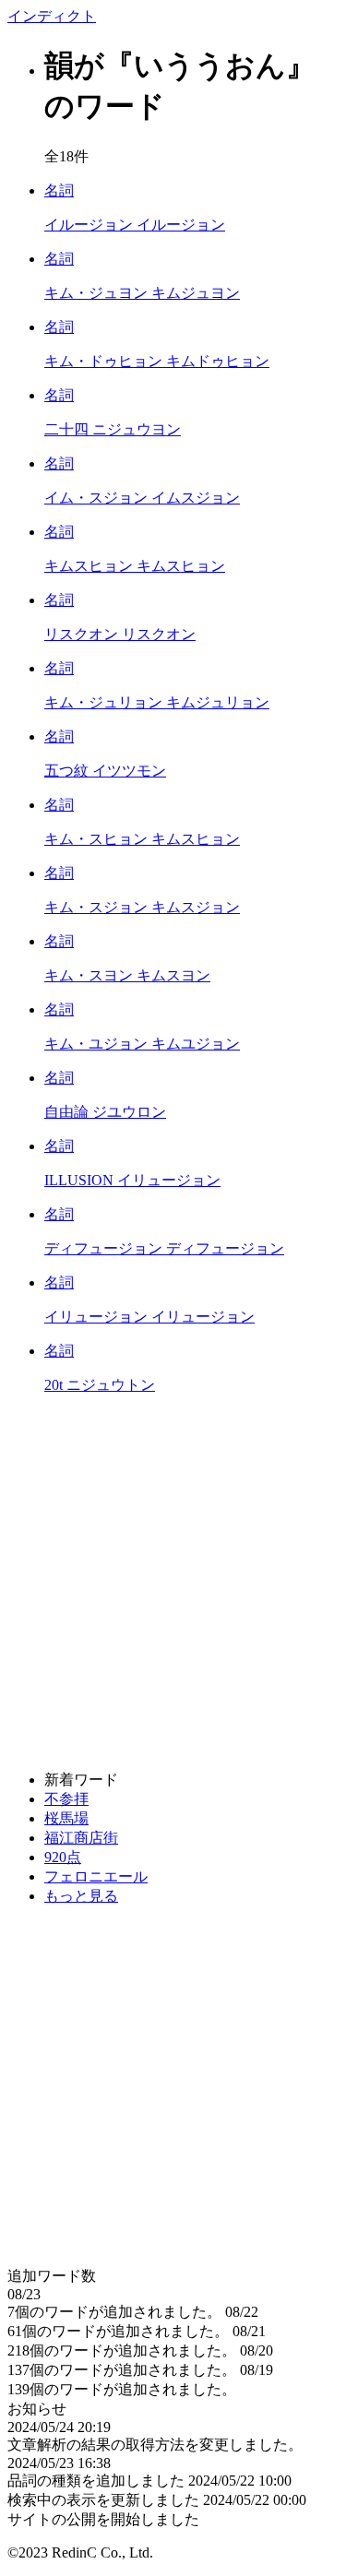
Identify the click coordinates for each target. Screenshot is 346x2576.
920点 (63, 1857)
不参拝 (66, 1799)
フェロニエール (96, 1876)
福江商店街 (81, 1838)
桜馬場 (66, 1818)
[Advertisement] (173, 1583)
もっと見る (81, 1896)
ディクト (52, 16)
